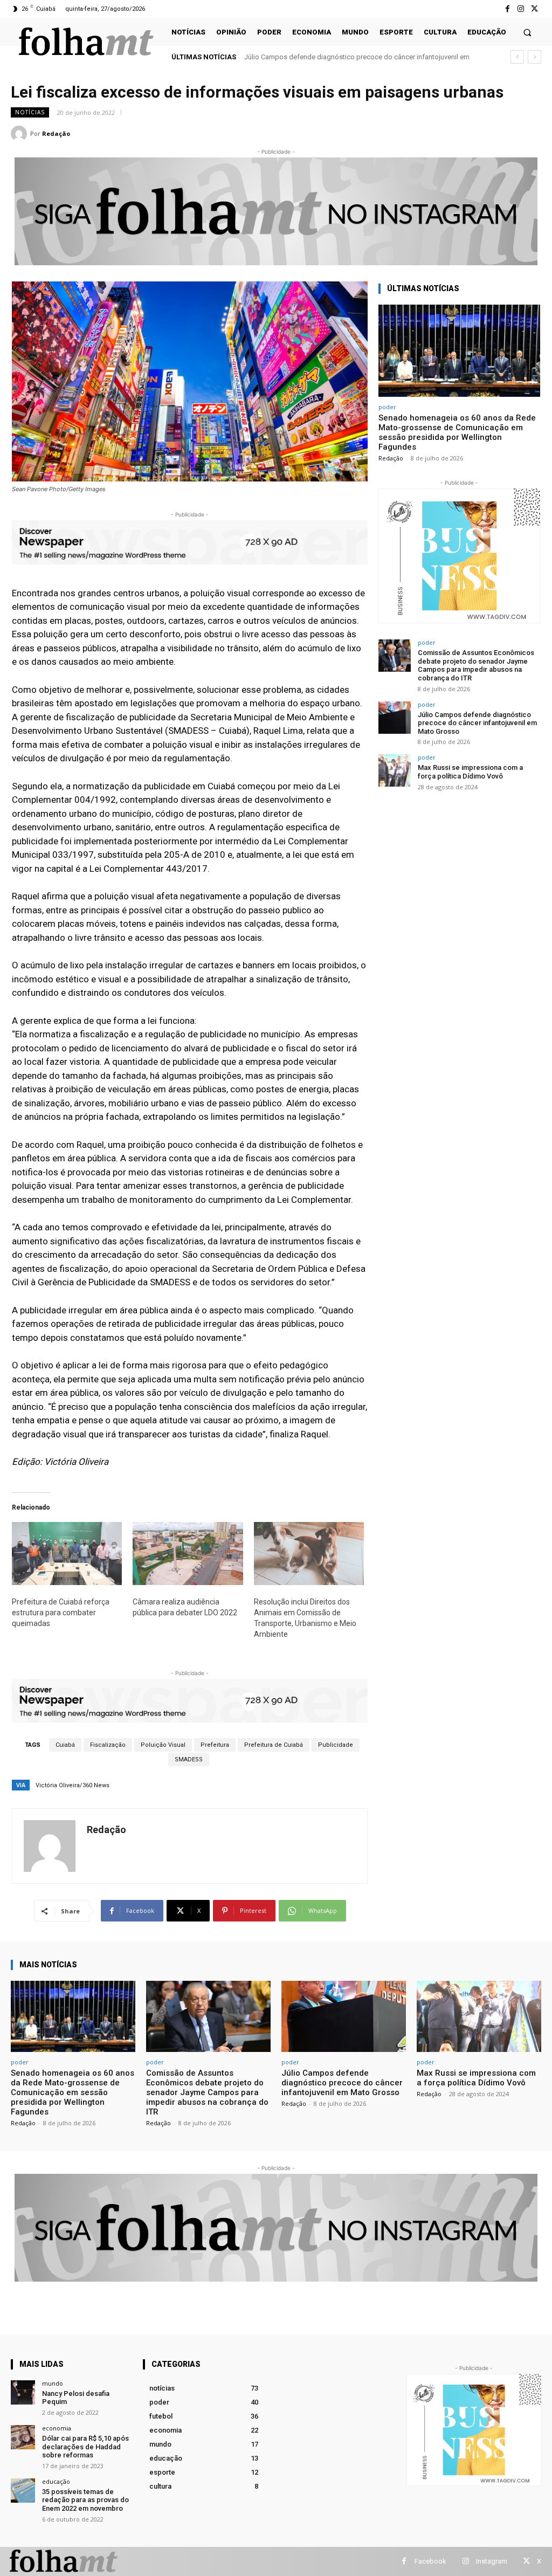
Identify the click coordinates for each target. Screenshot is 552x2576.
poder (387, 407)
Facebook (430, 2561)
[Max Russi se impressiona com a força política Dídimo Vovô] (395, 770)
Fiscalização (108, 1745)
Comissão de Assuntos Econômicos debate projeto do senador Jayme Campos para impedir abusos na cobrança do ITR (476, 665)
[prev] (517, 57)
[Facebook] (507, 9)
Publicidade (336, 1745)
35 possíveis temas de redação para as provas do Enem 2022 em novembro (85, 2500)
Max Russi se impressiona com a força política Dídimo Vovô (338, 57)
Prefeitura (215, 1745)
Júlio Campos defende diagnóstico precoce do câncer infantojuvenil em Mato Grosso (477, 723)
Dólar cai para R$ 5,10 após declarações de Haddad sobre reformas (85, 2447)
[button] (527, 32)
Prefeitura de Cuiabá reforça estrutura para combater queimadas (61, 1613)
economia (57, 2428)
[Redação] (20, 134)
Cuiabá (65, 1745)
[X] (534, 9)
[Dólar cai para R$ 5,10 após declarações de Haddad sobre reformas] (23, 2437)
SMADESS (189, 1759)
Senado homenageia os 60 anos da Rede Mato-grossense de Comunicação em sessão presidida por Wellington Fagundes (457, 432)
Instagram (492, 2561)
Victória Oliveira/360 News (73, 1785)
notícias (30, 112)
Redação (56, 133)
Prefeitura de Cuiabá (274, 1745)
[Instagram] (521, 9)
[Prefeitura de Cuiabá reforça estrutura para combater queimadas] (67, 1554)
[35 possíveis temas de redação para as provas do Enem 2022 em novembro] (23, 2491)
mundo (53, 2383)
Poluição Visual (163, 1745)
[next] (534, 57)
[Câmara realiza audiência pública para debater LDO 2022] (188, 1554)
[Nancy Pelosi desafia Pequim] (23, 2392)
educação (56, 2481)
